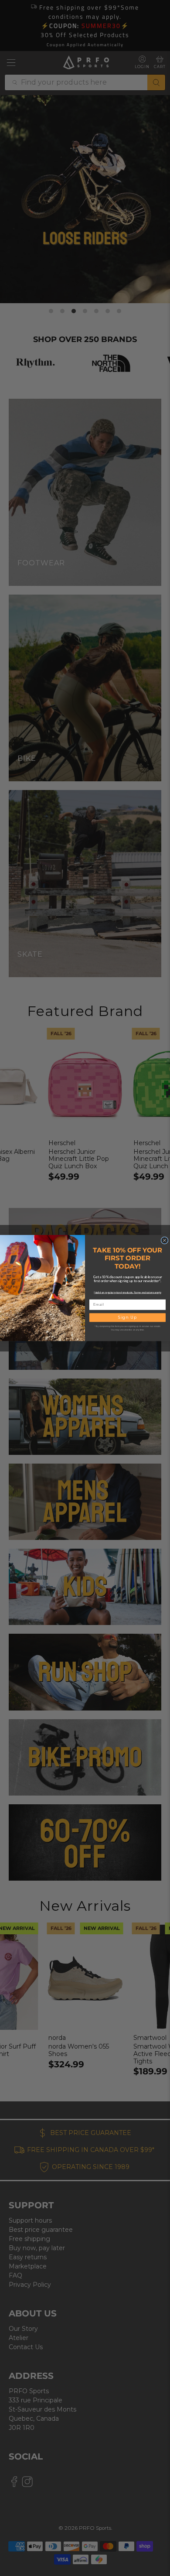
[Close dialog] (165, 1240)
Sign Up (127, 1318)
